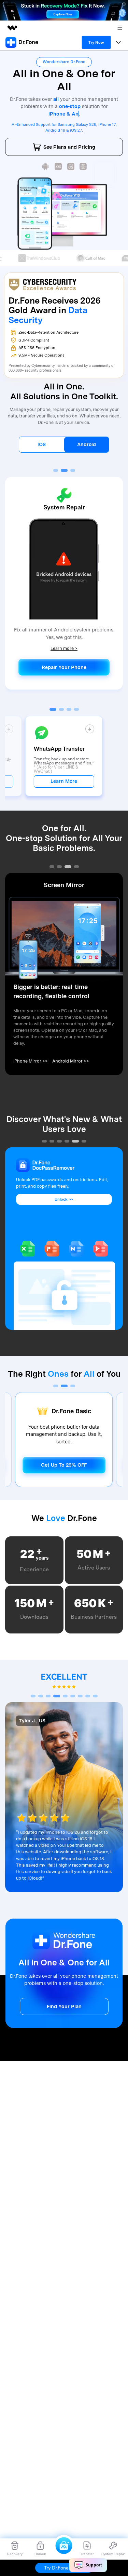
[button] (56, 470)
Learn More (64, 781)
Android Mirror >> (71, 1061)
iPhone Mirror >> (31, 1061)
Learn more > (64, 645)
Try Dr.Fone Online (64, 2568)
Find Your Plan (64, 2006)
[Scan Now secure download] (46, 166)
